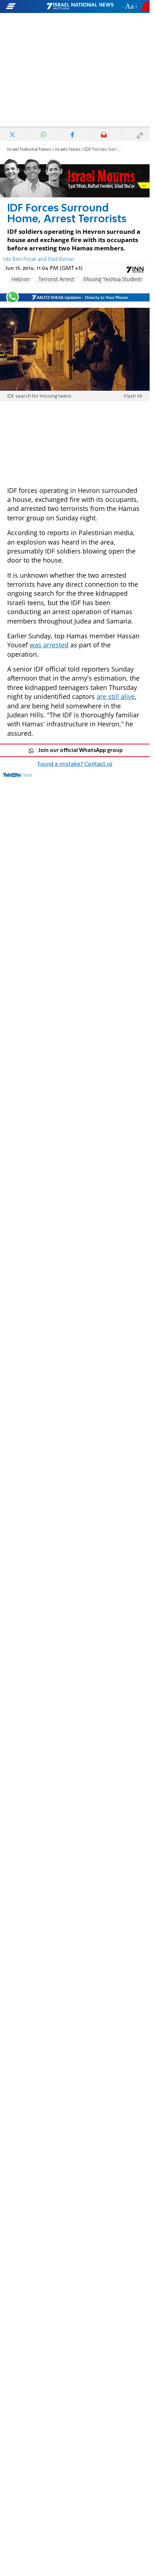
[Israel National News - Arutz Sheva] (80, 6)
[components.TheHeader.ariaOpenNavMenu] (26, 6)
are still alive (116, 696)
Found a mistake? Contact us (75, 764)
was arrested (49, 645)
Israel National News (29, 150)
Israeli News (68, 150)
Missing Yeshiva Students (113, 280)
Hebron (21, 280)
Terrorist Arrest (56, 280)
